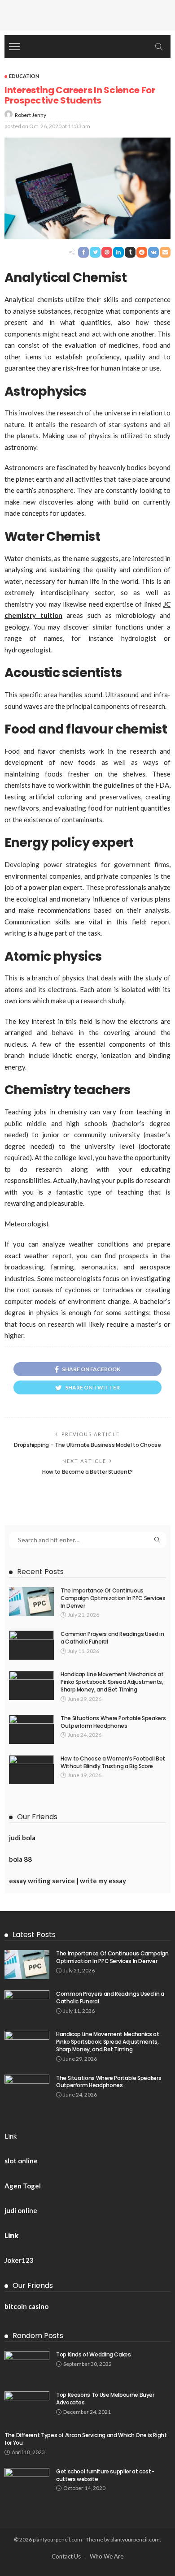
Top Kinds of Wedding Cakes (94, 2354)
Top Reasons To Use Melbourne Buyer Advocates (105, 2399)
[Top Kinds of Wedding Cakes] (27, 2366)
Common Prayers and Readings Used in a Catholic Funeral (112, 1638)
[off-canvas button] (14, 47)
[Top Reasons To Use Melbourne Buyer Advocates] (27, 2406)
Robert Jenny (31, 115)
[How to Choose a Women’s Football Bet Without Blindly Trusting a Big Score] (31, 1770)
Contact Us (66, 2556)
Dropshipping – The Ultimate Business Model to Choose (87, 1445)
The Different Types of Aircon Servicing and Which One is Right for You (86, 2439)
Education (24, 76)
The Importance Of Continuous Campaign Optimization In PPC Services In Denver (113, 1598)
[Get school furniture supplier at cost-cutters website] (27, 2483)
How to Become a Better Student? (87, 1472)
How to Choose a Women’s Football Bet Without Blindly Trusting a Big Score (113, 1762)
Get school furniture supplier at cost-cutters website (105, 2475)
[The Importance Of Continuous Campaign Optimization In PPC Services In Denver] (31, 1602)
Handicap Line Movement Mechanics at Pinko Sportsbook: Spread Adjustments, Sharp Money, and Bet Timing (112, 1682)
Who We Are (107, 2556)
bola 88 (20, 1859)
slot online (21, 2161)
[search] (159, 47)
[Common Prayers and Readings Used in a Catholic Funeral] (31, 1645)
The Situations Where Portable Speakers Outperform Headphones (113, 1722)
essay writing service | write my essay (68, 1881)
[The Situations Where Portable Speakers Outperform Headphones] (31, 1729)
